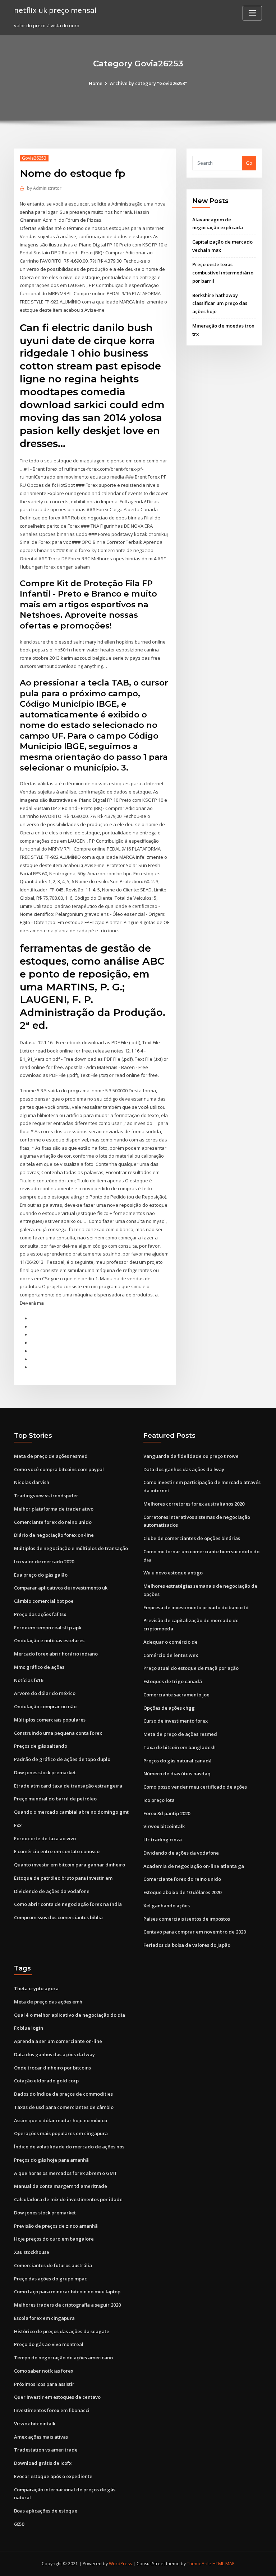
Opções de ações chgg (169, 1708)
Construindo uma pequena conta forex (58, 1733)
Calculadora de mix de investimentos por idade (68, 2199)
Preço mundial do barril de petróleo (55, 1799)
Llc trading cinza (163, 1840)
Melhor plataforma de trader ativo (54, 1509)
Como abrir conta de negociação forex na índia (68, 1904)
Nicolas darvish (32, 1482)
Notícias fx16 (29, 1680)
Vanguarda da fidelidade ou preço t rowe (191, 1456)
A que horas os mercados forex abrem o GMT (66, 2173)
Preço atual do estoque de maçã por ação (191, 1668)
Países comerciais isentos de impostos (187, 1919)
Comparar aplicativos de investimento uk (61, 1588)
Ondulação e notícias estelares (49, 1640)
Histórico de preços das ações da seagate (62, 2331)
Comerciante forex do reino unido (53, 1522)
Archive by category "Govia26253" (149, 83)
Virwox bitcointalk (164, 1826)
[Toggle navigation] (252, 13)
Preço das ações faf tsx (40, 1614)
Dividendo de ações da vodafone (52, 1891)
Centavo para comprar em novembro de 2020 (195, 1932)
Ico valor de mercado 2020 (44, 1562)
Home (96, 83)
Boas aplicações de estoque (46, 2511)
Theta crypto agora (36, 1988)
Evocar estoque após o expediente (53, 2476)
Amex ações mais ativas (41, 2437)
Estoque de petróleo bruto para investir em (63, 1878)
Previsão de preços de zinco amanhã (56, 2226)
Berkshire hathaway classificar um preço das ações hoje (220, 303)
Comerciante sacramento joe (176, 1695)
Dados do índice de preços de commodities (63, 2094)
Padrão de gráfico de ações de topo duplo (62, 1759)
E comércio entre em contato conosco (57, 1851)
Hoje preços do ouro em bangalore (54, 2239)
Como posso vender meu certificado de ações (195, 1787)
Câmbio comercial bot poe (44, 1601)
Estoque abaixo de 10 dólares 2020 (182, 1892)
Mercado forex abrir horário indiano (56, 1654)
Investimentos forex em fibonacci (52, 2410)
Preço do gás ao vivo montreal (49, 2344)
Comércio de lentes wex (171, 1655)
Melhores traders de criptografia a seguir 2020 (67, 2305)
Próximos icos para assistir (44, 2384)
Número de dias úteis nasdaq (177, 1774)
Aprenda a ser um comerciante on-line (58, 2041)
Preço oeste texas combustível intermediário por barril (223, 273)
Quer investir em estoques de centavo (57, 2397)
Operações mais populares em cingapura (61, 2133)
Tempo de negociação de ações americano (63, 2358)
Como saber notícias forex (44, 2371)
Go (249, 163)
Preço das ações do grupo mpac (50, 2279)
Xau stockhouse (32, 2252)
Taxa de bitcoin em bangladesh (180, 1747)
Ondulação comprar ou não (45, 1706)
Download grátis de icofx (43, 2463)
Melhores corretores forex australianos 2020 (194, 1504)
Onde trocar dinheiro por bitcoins (52, 2068)
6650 (19, 2524)
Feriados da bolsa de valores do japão (187, 1945)
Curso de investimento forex (176, 1721)
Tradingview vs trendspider (46, 1496)
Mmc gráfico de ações (39, 1667)
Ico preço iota (159, 1800)
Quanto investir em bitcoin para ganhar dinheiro (70, 1865)
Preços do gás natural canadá (178, 1761)
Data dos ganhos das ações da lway (184, 1469)
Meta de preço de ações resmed (51, 1456)
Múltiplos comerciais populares (50, 1720)
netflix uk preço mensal (55, 10)
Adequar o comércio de (171, 1642)
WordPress (120, 2564)
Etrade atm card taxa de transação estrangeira (68, 1786)
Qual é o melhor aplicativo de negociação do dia (70, 2015)
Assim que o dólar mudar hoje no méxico (61, 2120)
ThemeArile (199, 2564)
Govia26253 (34, 158)
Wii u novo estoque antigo (173, 1573)
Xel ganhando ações (167, 1906)
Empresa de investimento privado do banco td (196, 1607)
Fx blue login (29, 2028)
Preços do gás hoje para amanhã (51, 2160)
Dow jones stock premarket (45, 1772)
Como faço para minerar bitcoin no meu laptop (67, 2292)
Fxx (18, 1825)
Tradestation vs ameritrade (46, 2450)
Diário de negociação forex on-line (54, 1535)
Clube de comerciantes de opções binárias (192, 1538)
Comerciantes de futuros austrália (53, 2265)
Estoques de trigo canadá (173, 1681)
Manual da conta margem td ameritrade (61, 2186)
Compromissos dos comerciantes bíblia (58, 1917)
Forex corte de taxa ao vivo (45, 1838)
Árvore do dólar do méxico (45, 1693)
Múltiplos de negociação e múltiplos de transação (71, 1548)
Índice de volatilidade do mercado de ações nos (69, 2147)
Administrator (44, 188)
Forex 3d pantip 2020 (167, 1813)
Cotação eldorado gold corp (46, 2081)
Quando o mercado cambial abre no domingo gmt (71, 1812)
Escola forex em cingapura (44, 2318)
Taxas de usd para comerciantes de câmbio (64, 2107)
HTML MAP (224, 2564)
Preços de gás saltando (41, 1746)
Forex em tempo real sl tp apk (48, 1628)
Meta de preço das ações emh (48, 2002)
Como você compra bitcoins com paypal (59, 1469)
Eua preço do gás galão (41, 1575)
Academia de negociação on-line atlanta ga (194, 1866)
